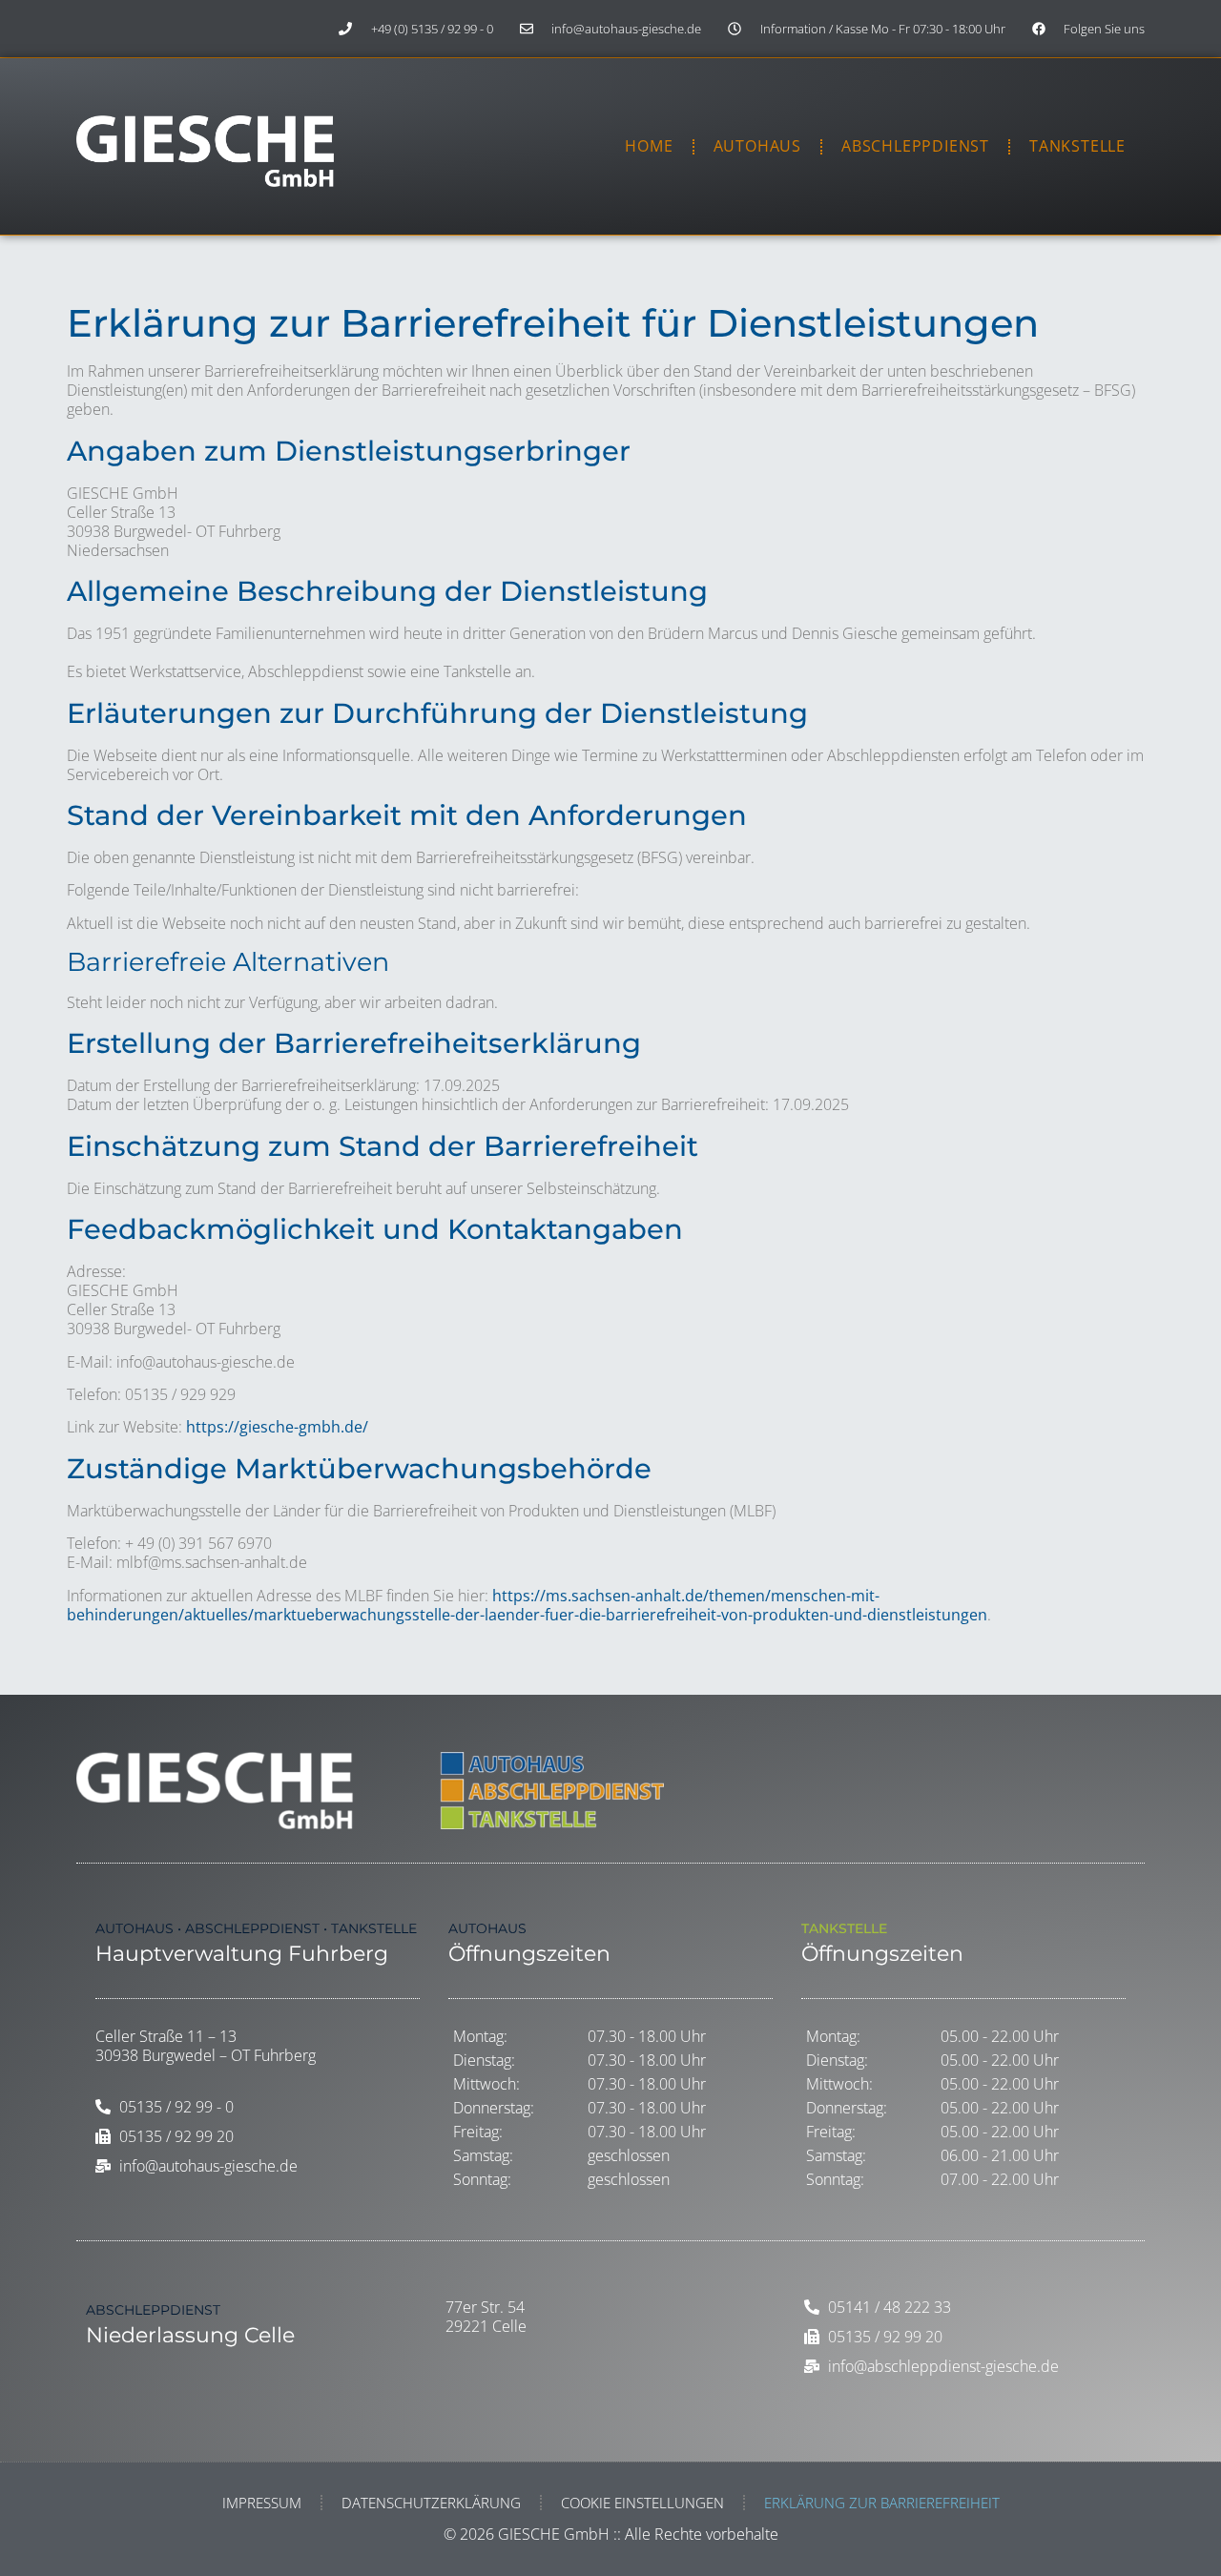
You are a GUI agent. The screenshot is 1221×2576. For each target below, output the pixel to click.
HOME (649, 146)
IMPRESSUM (262, 2503)
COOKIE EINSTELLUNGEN (642, 2503)
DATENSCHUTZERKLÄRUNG (431, 2503)
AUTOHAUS (757, 146)
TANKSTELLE (1077, 146)
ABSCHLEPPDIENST (915, 146)
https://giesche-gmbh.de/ (277, 1427)
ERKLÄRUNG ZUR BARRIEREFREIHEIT (882, 2503)
